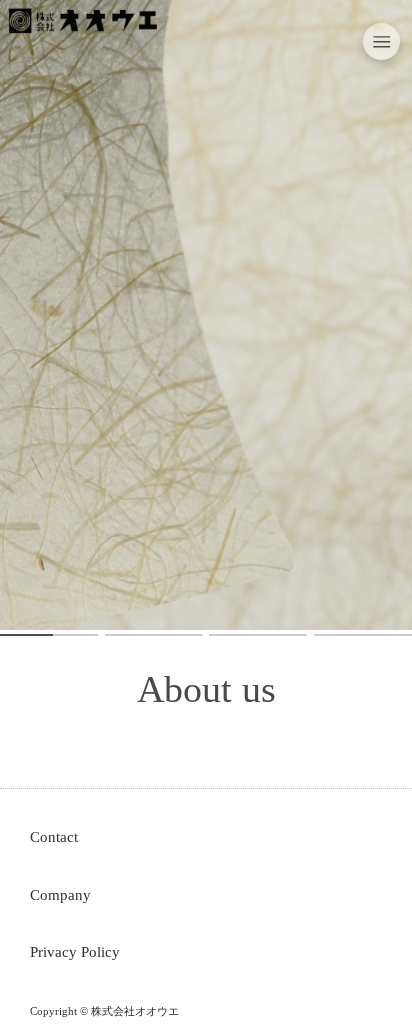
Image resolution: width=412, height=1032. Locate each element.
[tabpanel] (206, 315)
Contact (54, 837)
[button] (382, 42)
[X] (72, 56)
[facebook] (120, 56)
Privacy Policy (75, 952)
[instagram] (24, 56)
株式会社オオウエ (135, 1011)
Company (60, 895)
